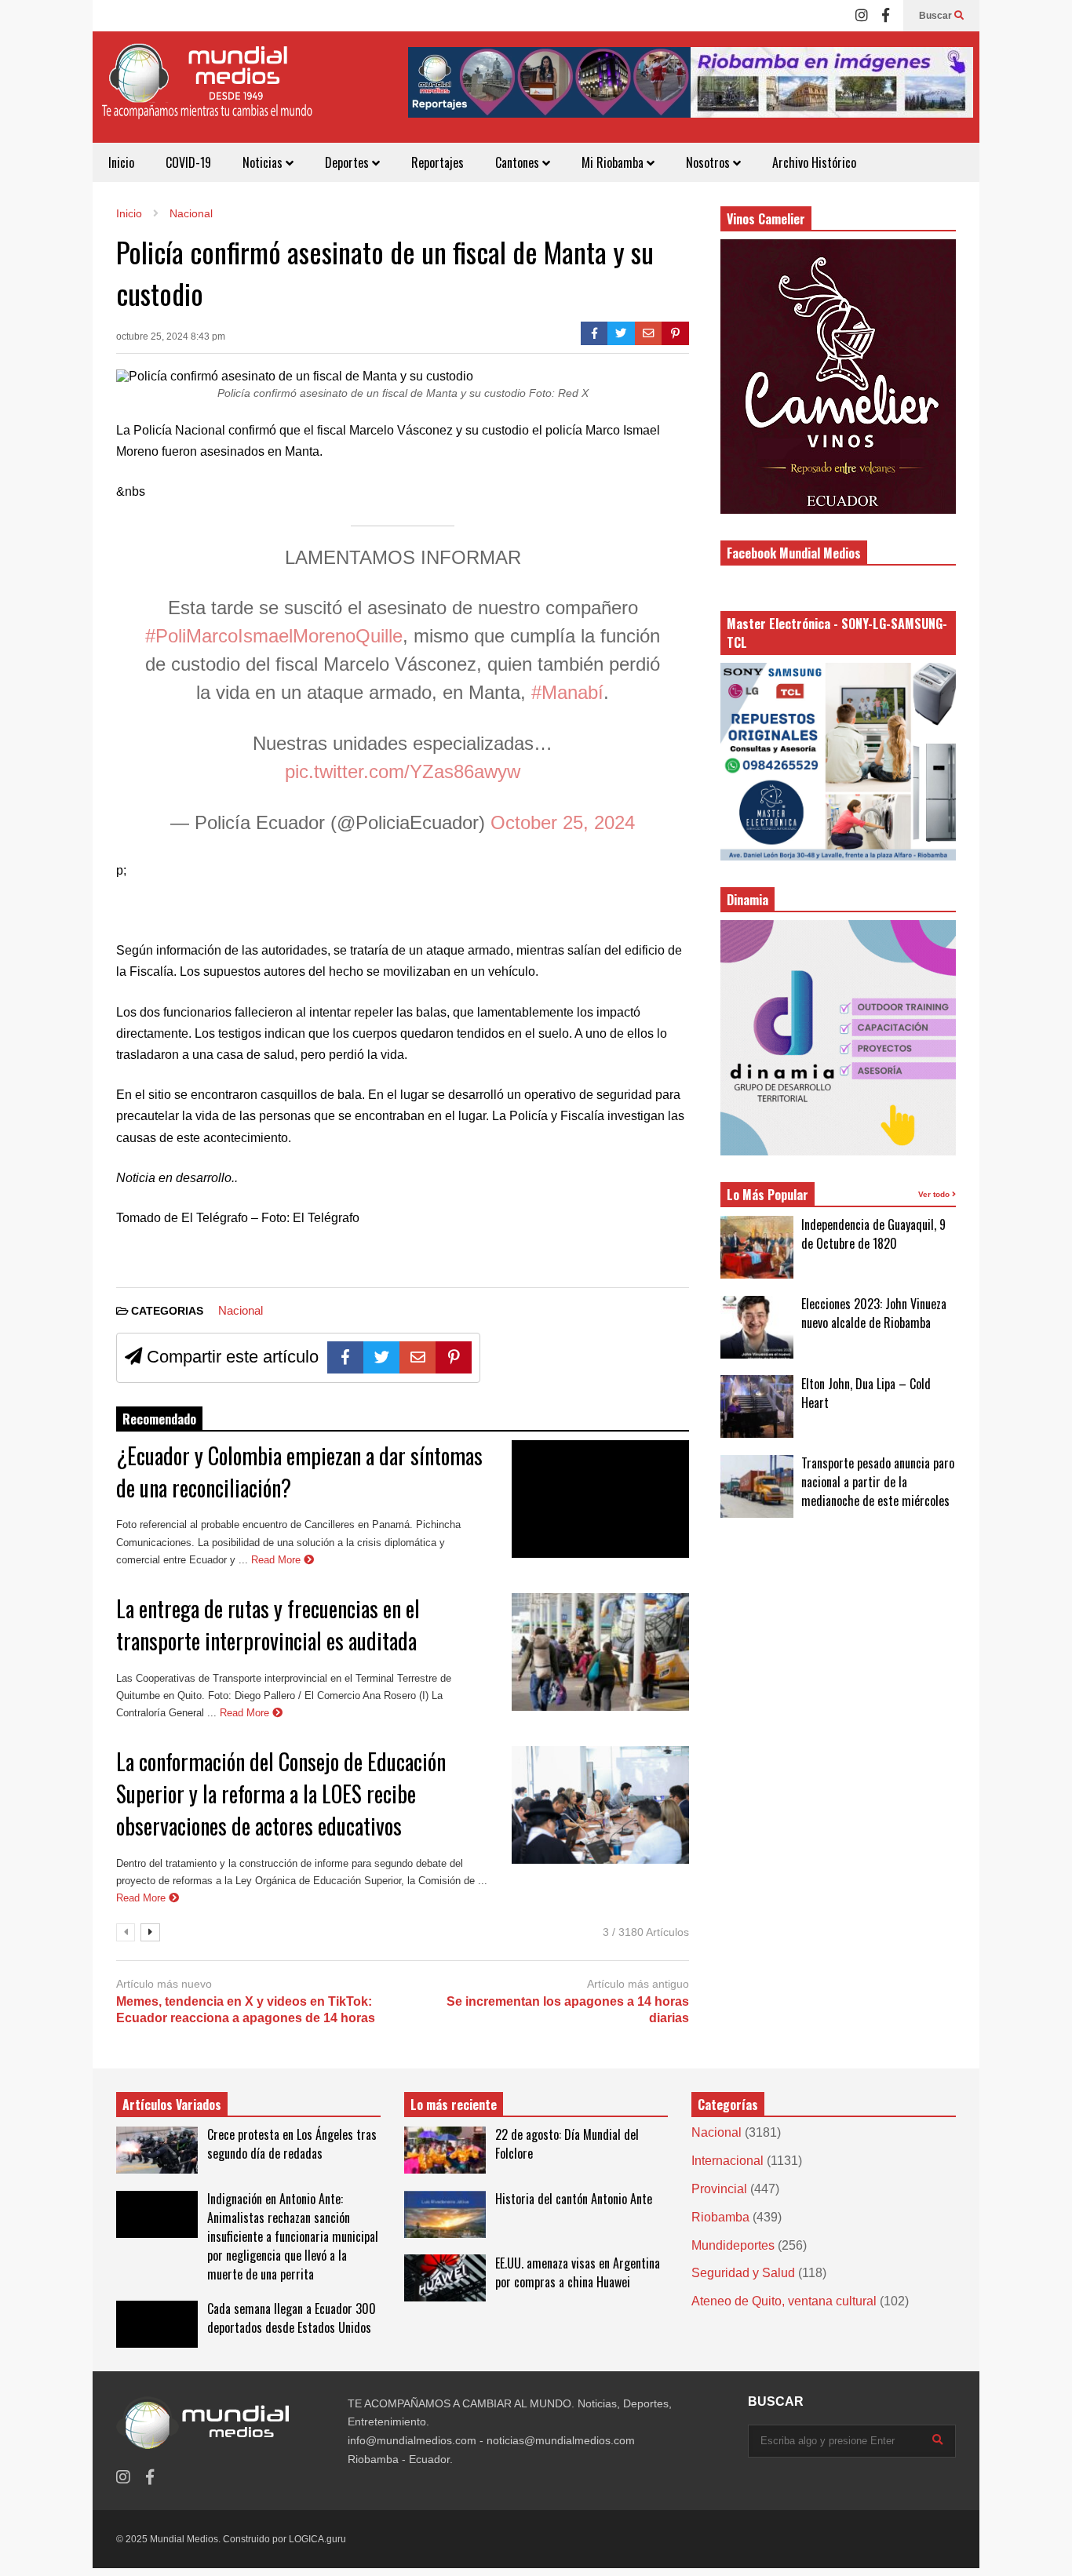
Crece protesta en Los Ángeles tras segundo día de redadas (292, 2144)
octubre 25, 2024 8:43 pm (171, 337)
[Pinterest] (675, 333)
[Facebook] (886, 16)
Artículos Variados (172, 2105)
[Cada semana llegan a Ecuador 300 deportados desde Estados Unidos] (157, 2324)
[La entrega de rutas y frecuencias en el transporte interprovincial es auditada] (600, 1652)
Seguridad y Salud (743, 2273)
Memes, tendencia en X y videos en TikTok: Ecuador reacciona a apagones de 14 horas (246, 2010)
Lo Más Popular (768, 1195)
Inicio (121, 162)
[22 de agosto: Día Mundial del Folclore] (445, 2150)
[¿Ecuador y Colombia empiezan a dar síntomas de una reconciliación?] (600, 1499)
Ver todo (935, 1194)
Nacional (241, 1310)
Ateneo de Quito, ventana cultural (784, 2301)
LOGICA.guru (317, 2539)
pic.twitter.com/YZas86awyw (403, 771)
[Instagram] (862, 16)
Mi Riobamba (614, 162)
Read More (277, 1560)
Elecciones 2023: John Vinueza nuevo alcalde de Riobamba (874, 1313)
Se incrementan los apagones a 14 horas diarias (568, 2010)
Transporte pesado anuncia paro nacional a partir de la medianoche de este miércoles (878, 1482)
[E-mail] (649, 333)
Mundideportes (733, 2245)
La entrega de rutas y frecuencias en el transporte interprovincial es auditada (268, 1625)
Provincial (719, 2189)
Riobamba (720, 2217)
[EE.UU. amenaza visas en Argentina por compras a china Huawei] (445, 2278)
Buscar (937, 16)
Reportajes (438, 162)
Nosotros (709, 162)
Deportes (348, 162)
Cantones (519, 162)
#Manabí (567, 692)
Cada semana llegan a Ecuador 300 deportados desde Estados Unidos (292, 2318)
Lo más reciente (454, 2105)
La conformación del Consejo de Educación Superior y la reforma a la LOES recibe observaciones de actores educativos (281, 1794)
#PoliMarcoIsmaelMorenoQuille (274, 636)
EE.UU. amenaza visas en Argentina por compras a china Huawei (578, 2272)
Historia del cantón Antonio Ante (574, 2199)
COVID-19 (188, 162)
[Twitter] (621, 333)
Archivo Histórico (814, 162)
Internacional (727, 2161)
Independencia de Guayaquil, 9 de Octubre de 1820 (873, 1234)
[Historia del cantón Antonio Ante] (445, 2214)
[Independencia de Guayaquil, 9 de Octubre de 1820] (757, 1247)
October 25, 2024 (563, 822)
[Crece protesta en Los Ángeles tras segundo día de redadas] (157, 2150)
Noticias (264, 162)
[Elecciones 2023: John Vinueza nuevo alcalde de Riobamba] (757, 1327)
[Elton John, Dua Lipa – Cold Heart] (757, 1406)
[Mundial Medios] (206, 93)
